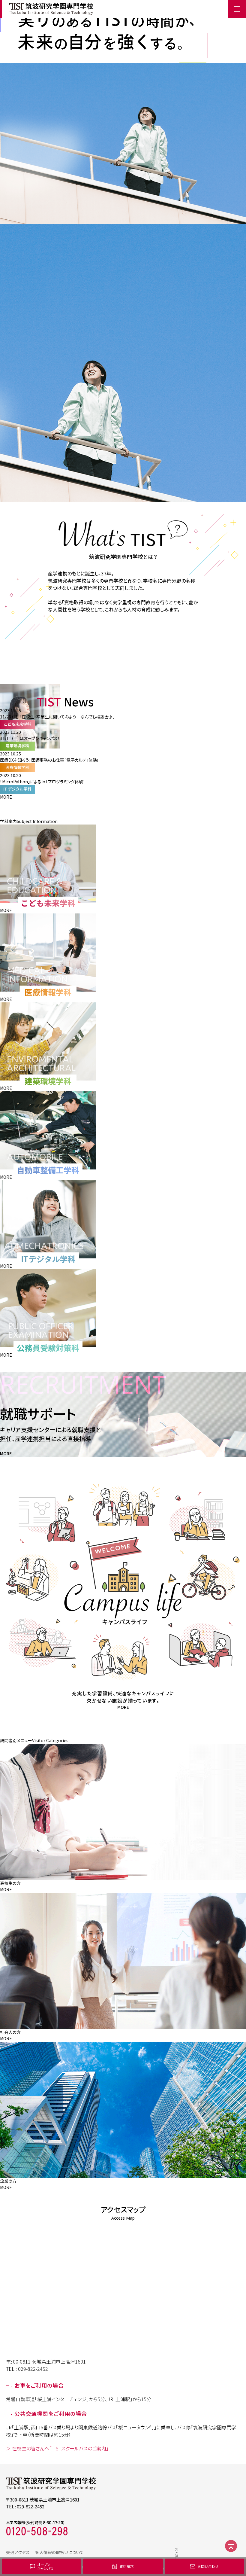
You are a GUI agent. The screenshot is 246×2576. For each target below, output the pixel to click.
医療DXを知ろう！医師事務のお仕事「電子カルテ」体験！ (49, 760)
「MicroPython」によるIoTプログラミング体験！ (43, 782)
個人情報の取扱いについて (59, 2552)
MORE (6, 797)
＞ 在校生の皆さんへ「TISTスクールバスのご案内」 (57, 2448)
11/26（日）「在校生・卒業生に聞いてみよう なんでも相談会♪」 (57, 717)
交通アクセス (18, 2552)
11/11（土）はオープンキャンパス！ (30, 738)
